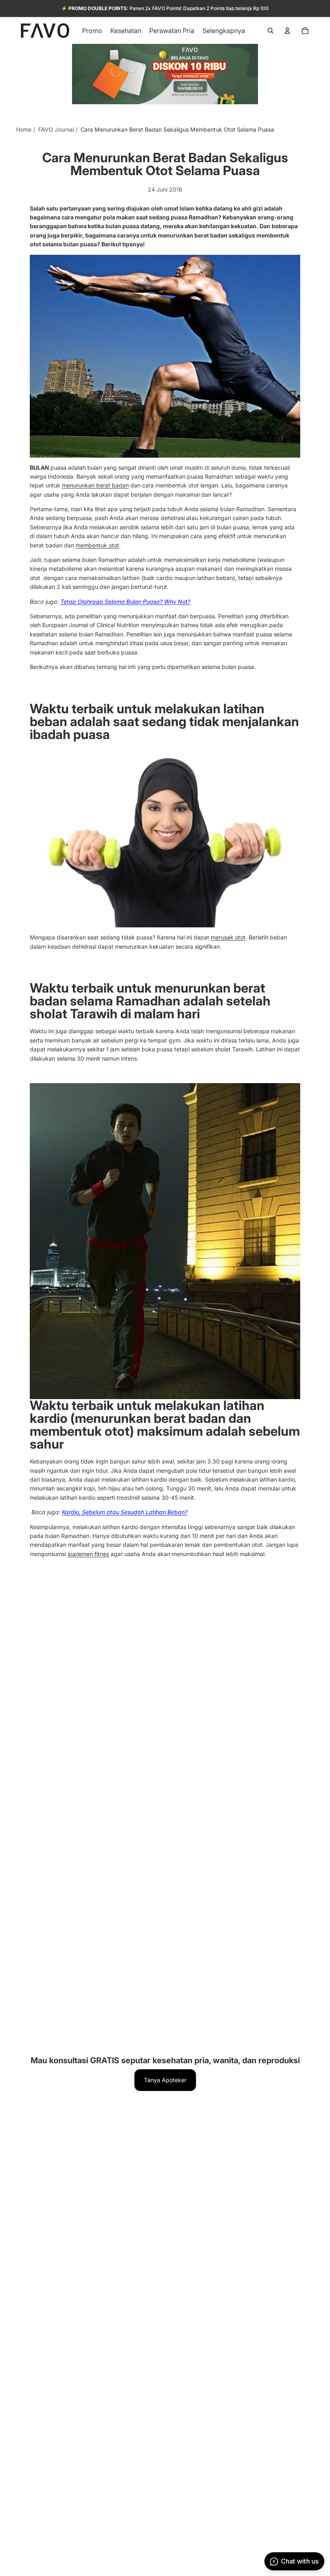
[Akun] (287, 31)
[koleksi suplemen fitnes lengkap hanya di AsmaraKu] (165, 356)
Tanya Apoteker (165, 2080)
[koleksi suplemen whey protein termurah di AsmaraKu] (165, 838)
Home (24, 129)
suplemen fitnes (88, 1554)
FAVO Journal (56, 129)
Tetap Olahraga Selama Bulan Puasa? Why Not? (125, 602)
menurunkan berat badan (95, 485)
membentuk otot (97, 545)
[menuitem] (224, 31)
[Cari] (270, 31)
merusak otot (228, 937)
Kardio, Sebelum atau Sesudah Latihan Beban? (125, 1512)
